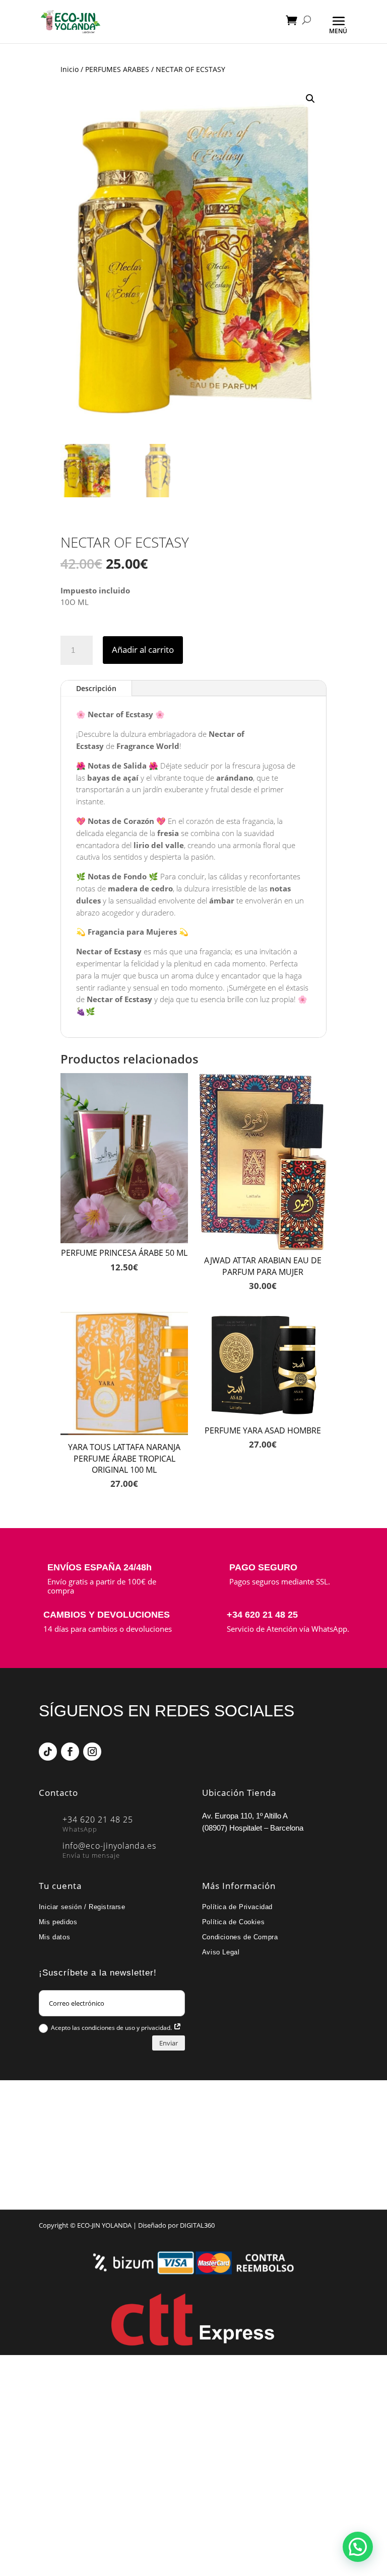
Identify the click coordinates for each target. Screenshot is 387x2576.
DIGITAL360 (197, 2225)
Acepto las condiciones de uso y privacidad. (112, 2028)
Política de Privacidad (237, 1907)
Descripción (96, 688)
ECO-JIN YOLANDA (104, 2225)
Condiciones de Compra (240, 1937)
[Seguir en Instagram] (92, 1752)
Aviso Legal (221, 1952)
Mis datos (54, 1937)
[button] (310, 99)
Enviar (169, 2043)
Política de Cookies (233, 1922)
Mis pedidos (58, 1922)
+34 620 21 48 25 (262, 1615)
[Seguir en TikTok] (48, 1752)
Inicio (70, 69)
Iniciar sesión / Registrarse (82, 1907)
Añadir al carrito (143, 650)
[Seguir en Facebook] (70, 1752)
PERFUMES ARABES (117, 69)
